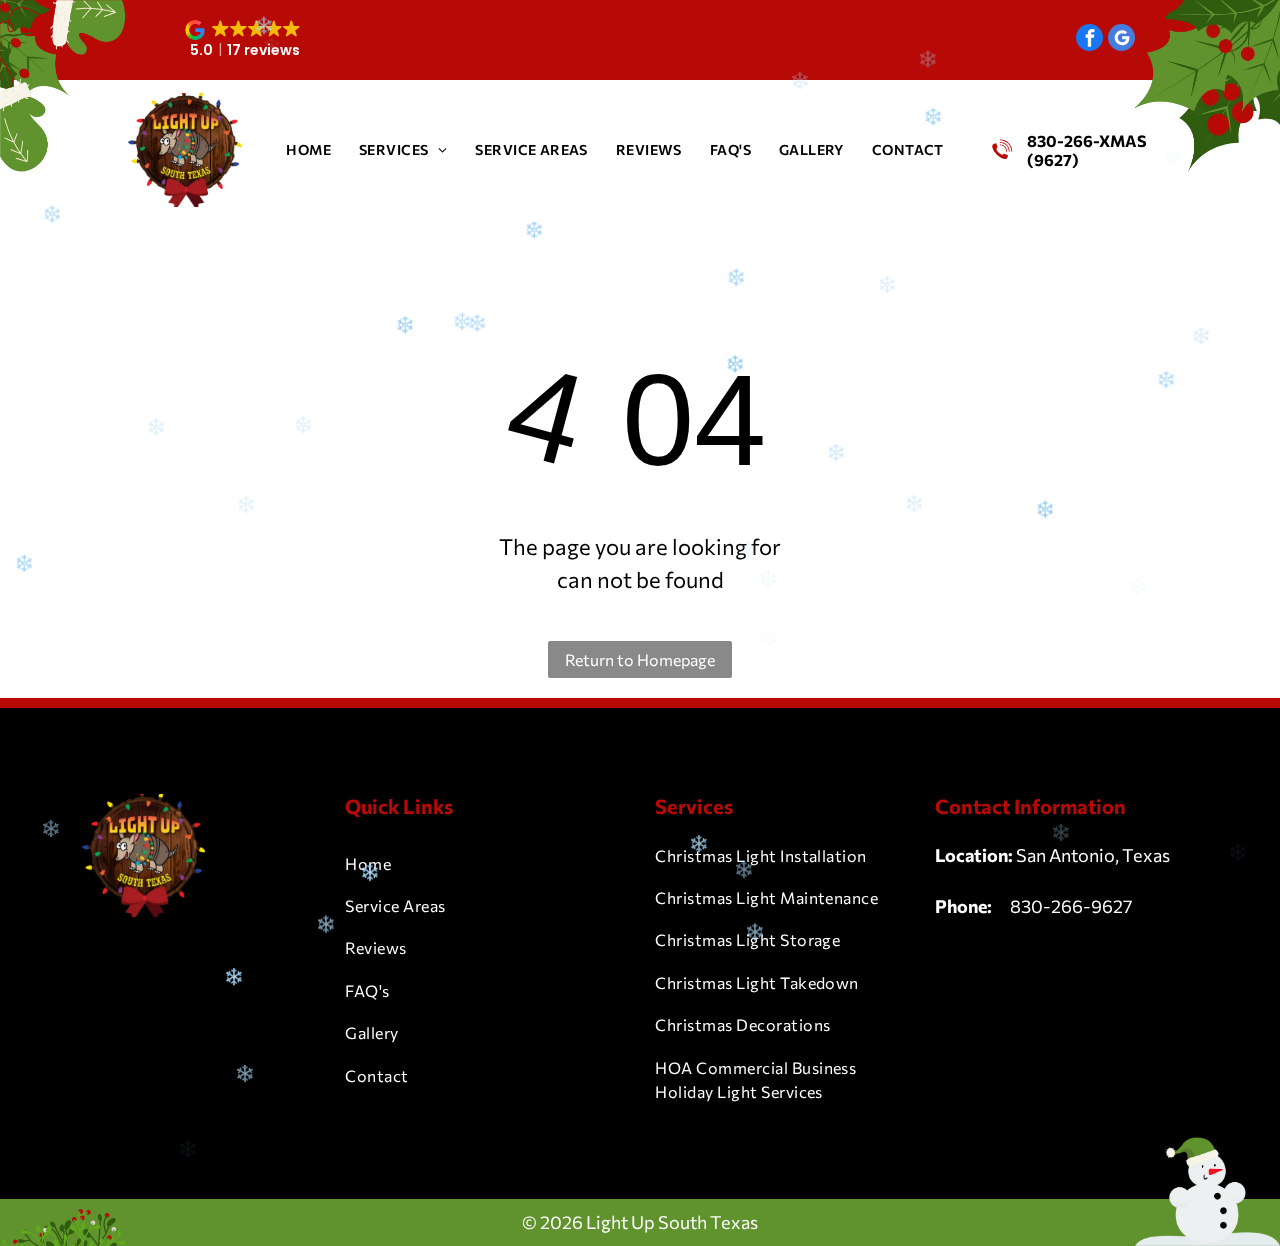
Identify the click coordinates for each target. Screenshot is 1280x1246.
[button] (245, 40)
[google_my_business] (1121, 40)
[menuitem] (308, 149)
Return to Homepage (640, 659)
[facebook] (1089, 40)
